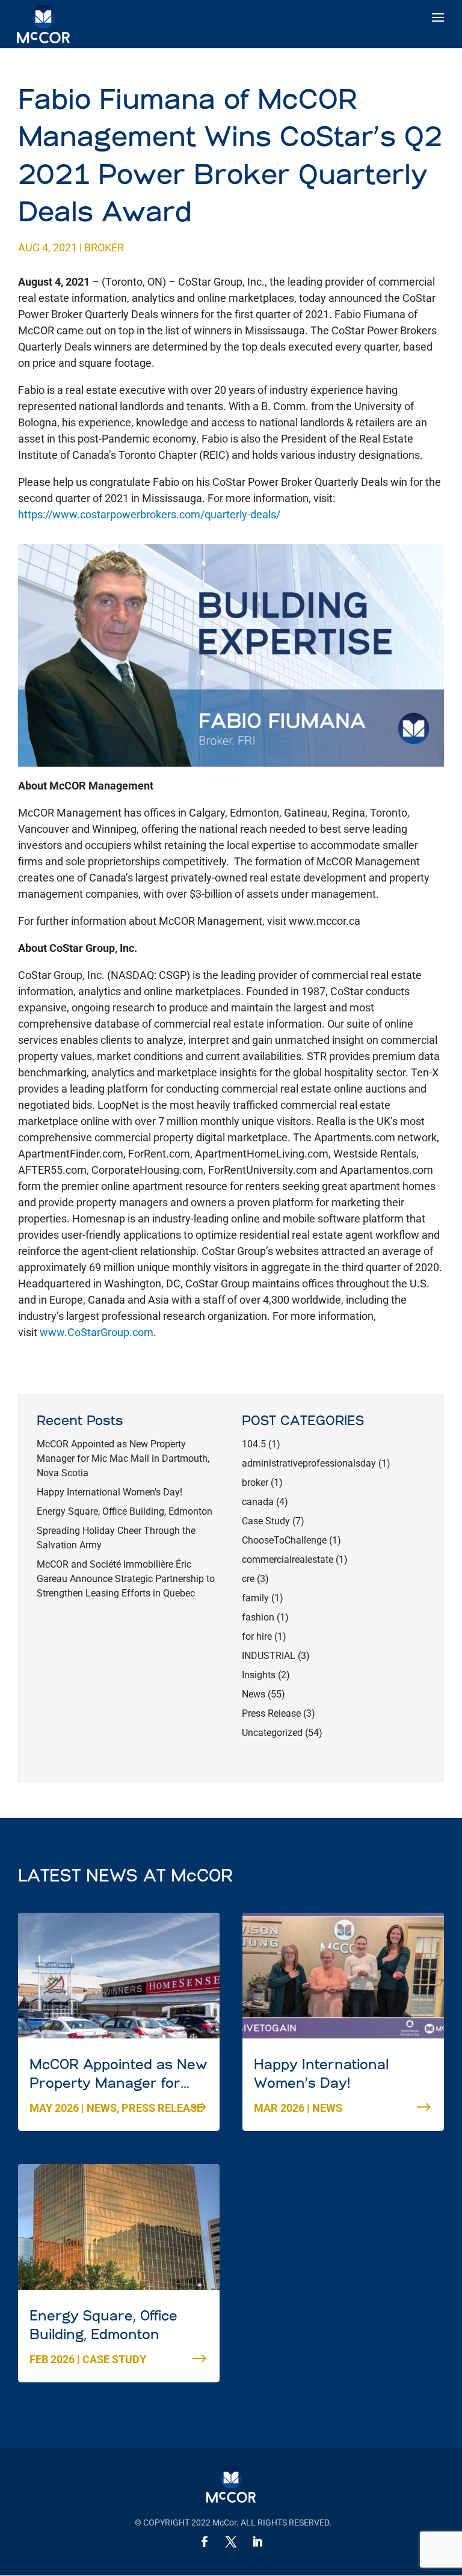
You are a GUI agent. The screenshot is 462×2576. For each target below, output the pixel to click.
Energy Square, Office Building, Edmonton (125, 1511)
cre (248, 1579)
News (254, 1694)
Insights (259, 1675)
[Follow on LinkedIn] (257, 2542)
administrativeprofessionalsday (309, 1463)
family (255, 1598)
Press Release (271, 1713)
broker (104, 247)
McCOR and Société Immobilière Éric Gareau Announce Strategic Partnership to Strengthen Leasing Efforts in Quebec (126, 1579)
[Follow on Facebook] (205, 2542)
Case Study (266, 1521)
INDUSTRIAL (269, 1656)
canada (258, 1502)
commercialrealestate (288, 1559)
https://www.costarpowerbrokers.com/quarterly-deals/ (149, 514)
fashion (258, 1617)
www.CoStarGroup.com (97, 1332)
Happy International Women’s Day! (109, 1492)
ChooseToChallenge (284, 1540)
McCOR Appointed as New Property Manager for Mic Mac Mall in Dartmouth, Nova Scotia (123, 1458)
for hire (257, 1636)
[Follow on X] (231, 2542)
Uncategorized (272, 1733)
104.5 (254, 1444)
